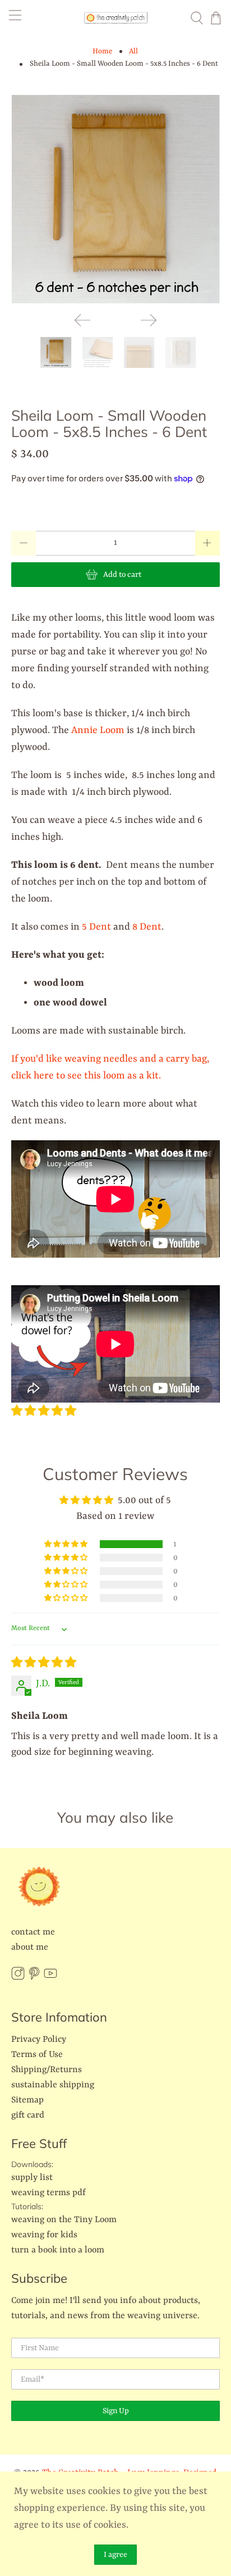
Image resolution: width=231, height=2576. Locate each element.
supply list (32, 2178)
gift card (28, 2115)
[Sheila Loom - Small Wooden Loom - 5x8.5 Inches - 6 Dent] (115, 199)
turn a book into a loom (58, 2250)
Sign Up (116, 2411)
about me (30, 1947)
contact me (33, 1932)
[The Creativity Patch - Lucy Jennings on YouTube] (50, 1978)
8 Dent (147, 927)
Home (102, 51)
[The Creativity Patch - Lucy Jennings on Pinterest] (34, 1978)
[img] (44, 1663)
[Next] (149, 320)
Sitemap (27, 2100)
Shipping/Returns (47, 2070)
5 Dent (95, 927)
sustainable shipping (53, 2085)
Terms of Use (37, 2055)
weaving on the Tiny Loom (64, 2220)
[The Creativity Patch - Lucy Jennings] (115, 18)
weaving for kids (44, 2235)
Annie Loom (98, 730)
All (133, 51)
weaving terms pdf (48, 2193)
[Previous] (82, 320)
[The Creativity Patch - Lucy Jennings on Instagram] (18, 1978)
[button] (44, 1412)
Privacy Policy (39, 2040)
